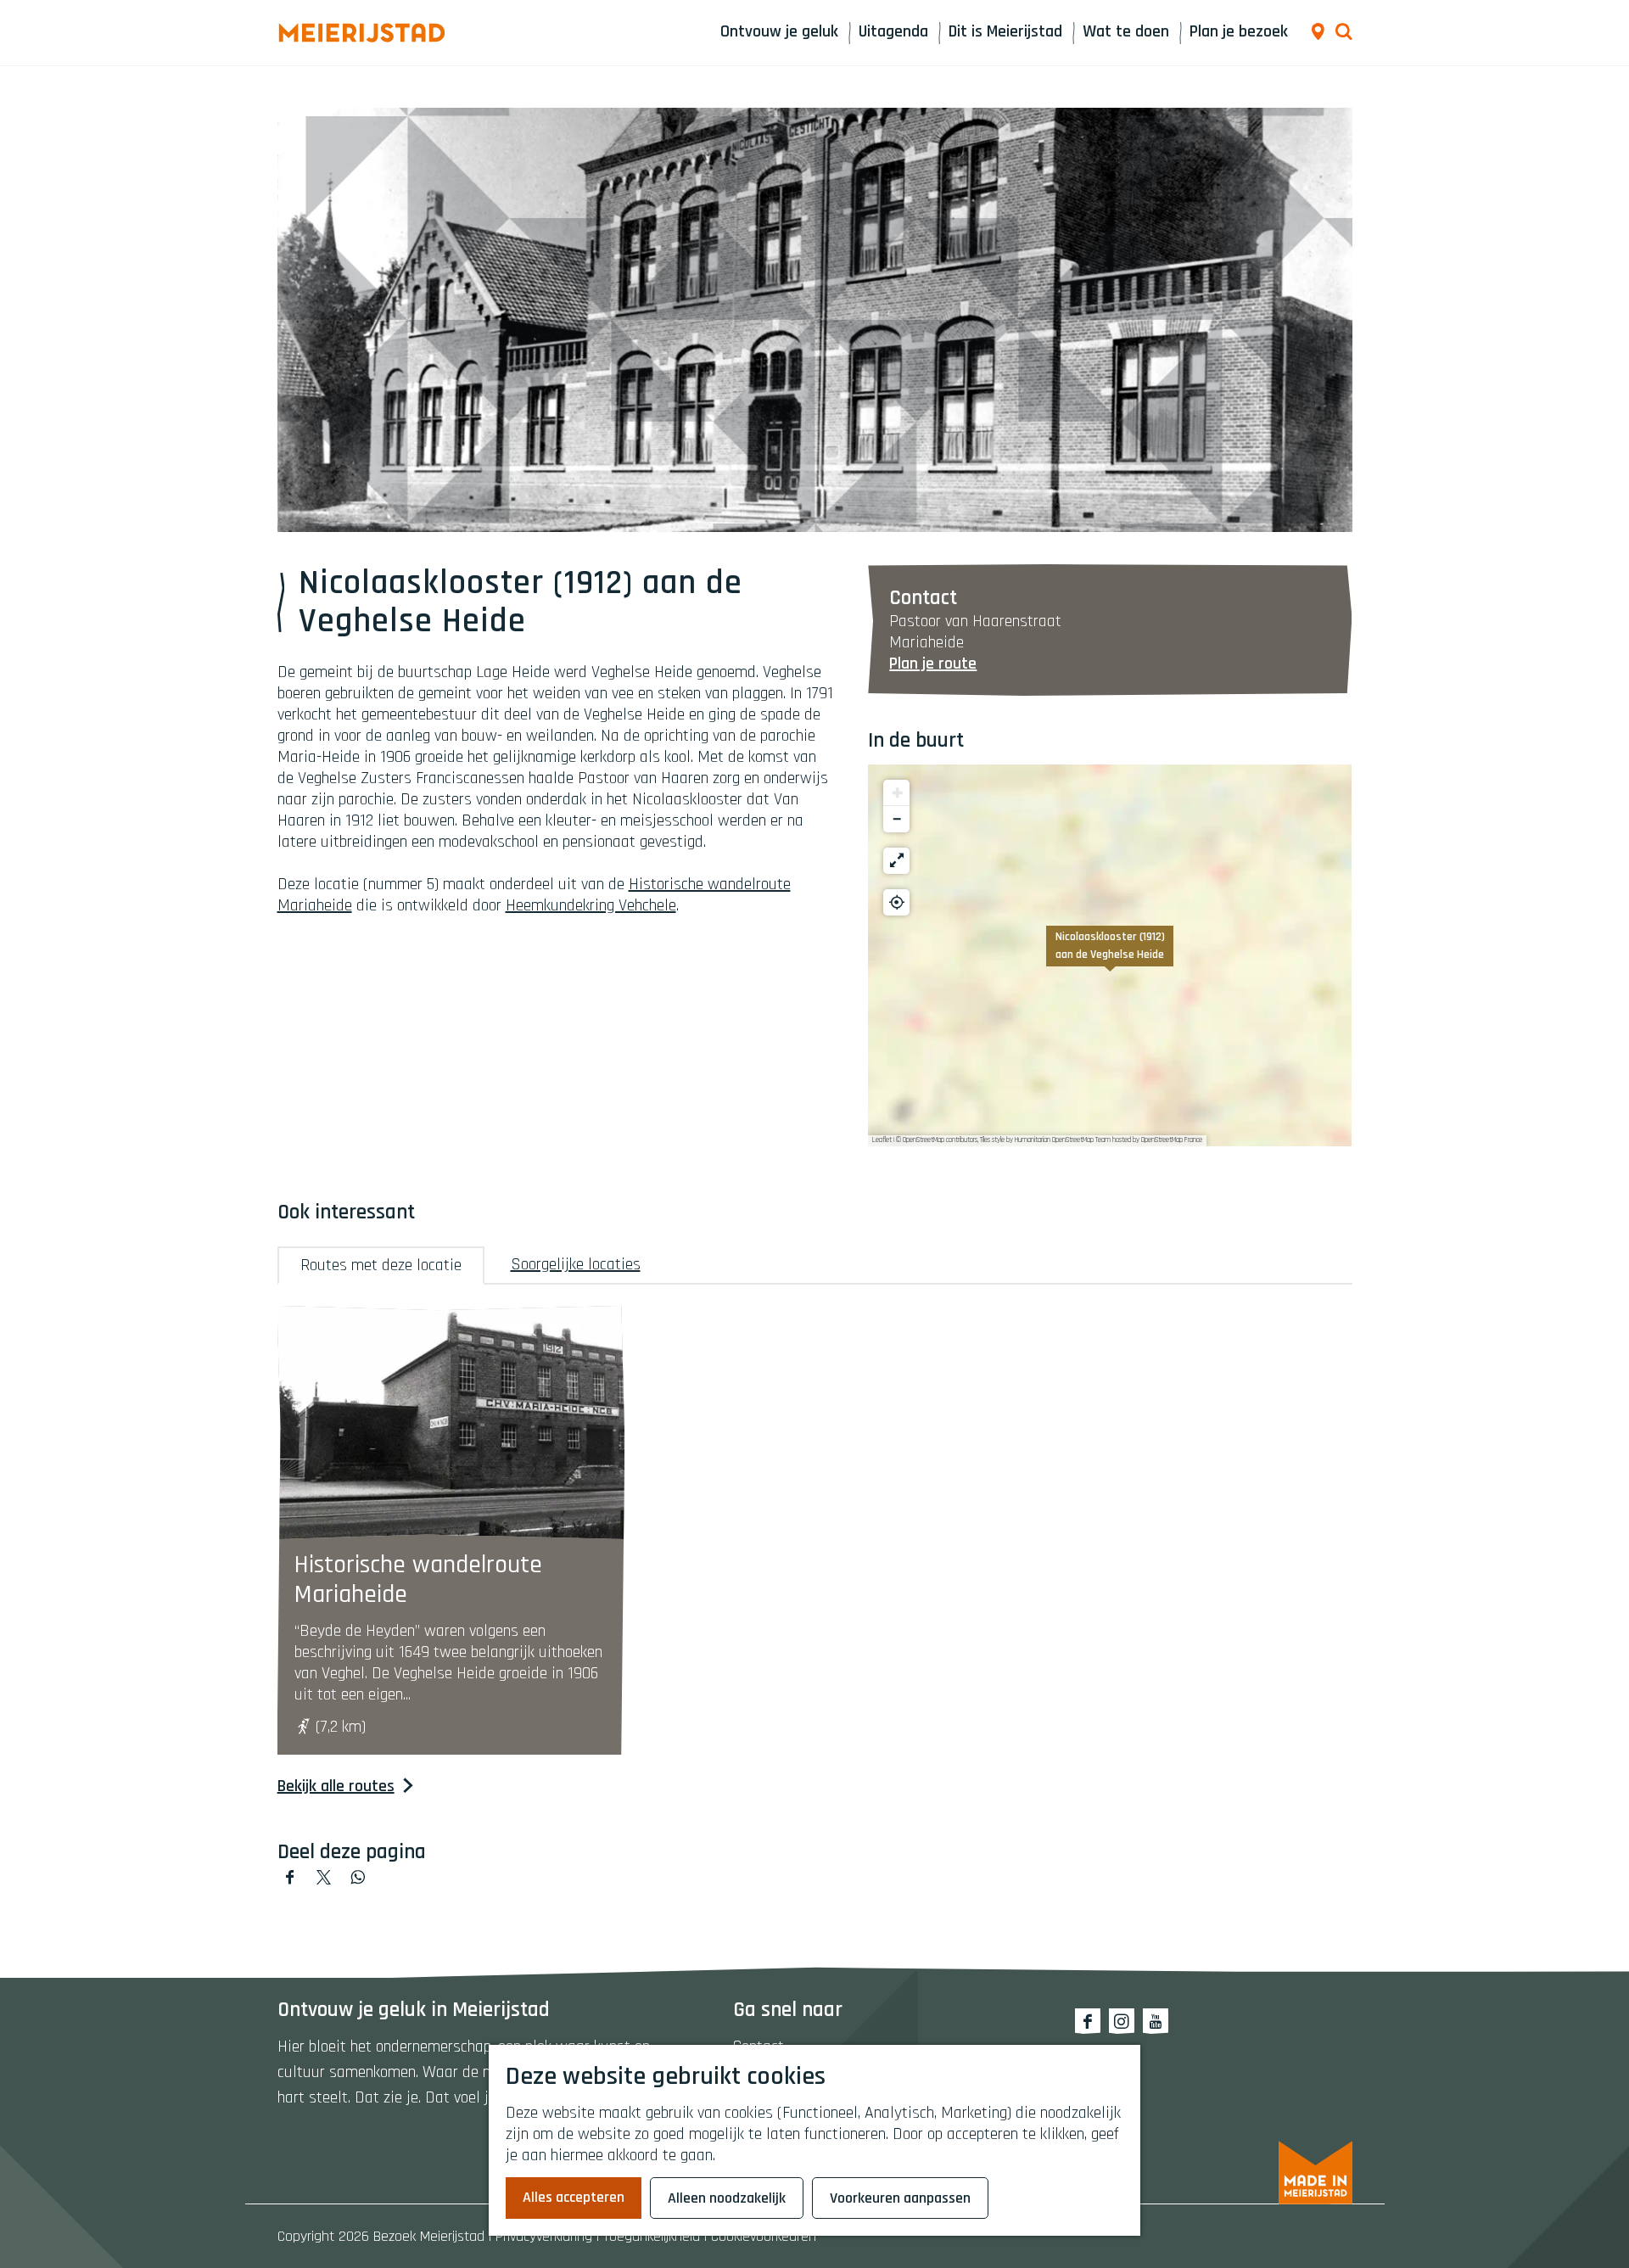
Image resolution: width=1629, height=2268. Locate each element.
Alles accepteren (574, 2197)
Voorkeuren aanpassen (900, 2198)
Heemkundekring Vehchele (591, 905)
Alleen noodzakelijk (727, 2198)
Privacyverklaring (544, 2236)
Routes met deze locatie (381, 1265)
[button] (1110, 955)
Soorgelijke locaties (576, 1264)
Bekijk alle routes (336, 1786)
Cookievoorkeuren (764, 2236)
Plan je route (933, 664)
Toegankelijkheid (652, 2236)
